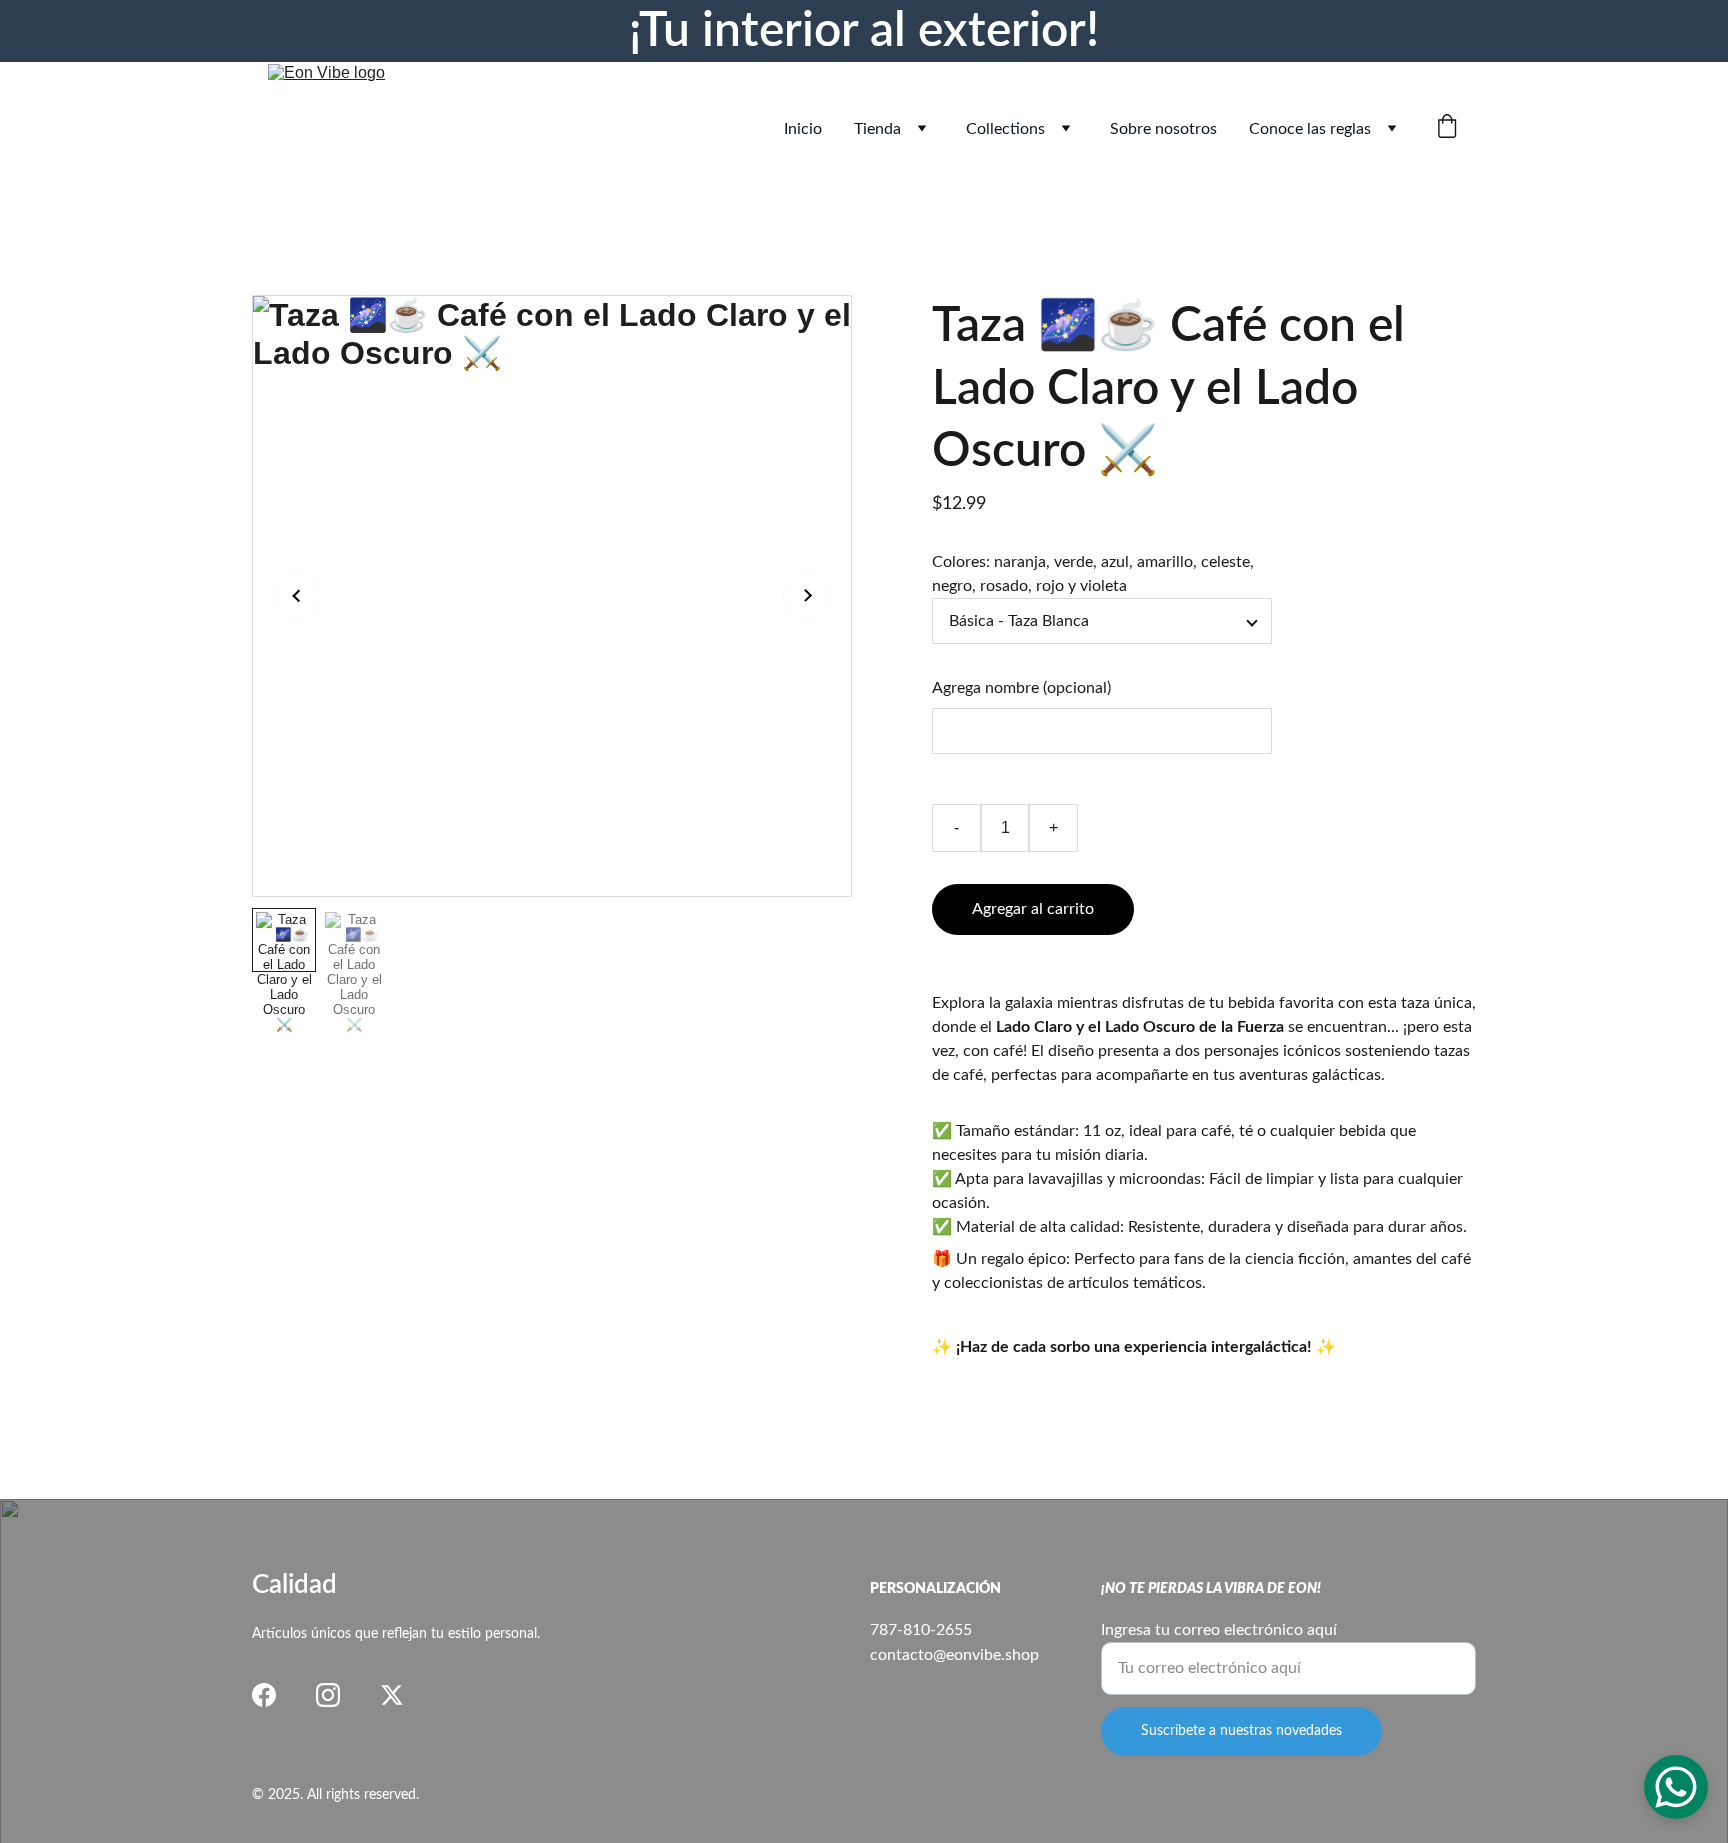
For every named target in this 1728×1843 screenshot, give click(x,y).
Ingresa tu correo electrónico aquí (1219, 1630)
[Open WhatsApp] (1676, 1787)
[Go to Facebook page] (264, 1695)
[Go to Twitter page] (392, 1695)
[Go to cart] (1447, 128)
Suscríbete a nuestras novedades (1241, 1731)
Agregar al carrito (1033, 909)
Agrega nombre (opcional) (1021, 688)
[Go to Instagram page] (328, 1695)
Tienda (877, 129)
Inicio (803, 129)
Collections (1005, 129)
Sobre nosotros (1163, 129)
